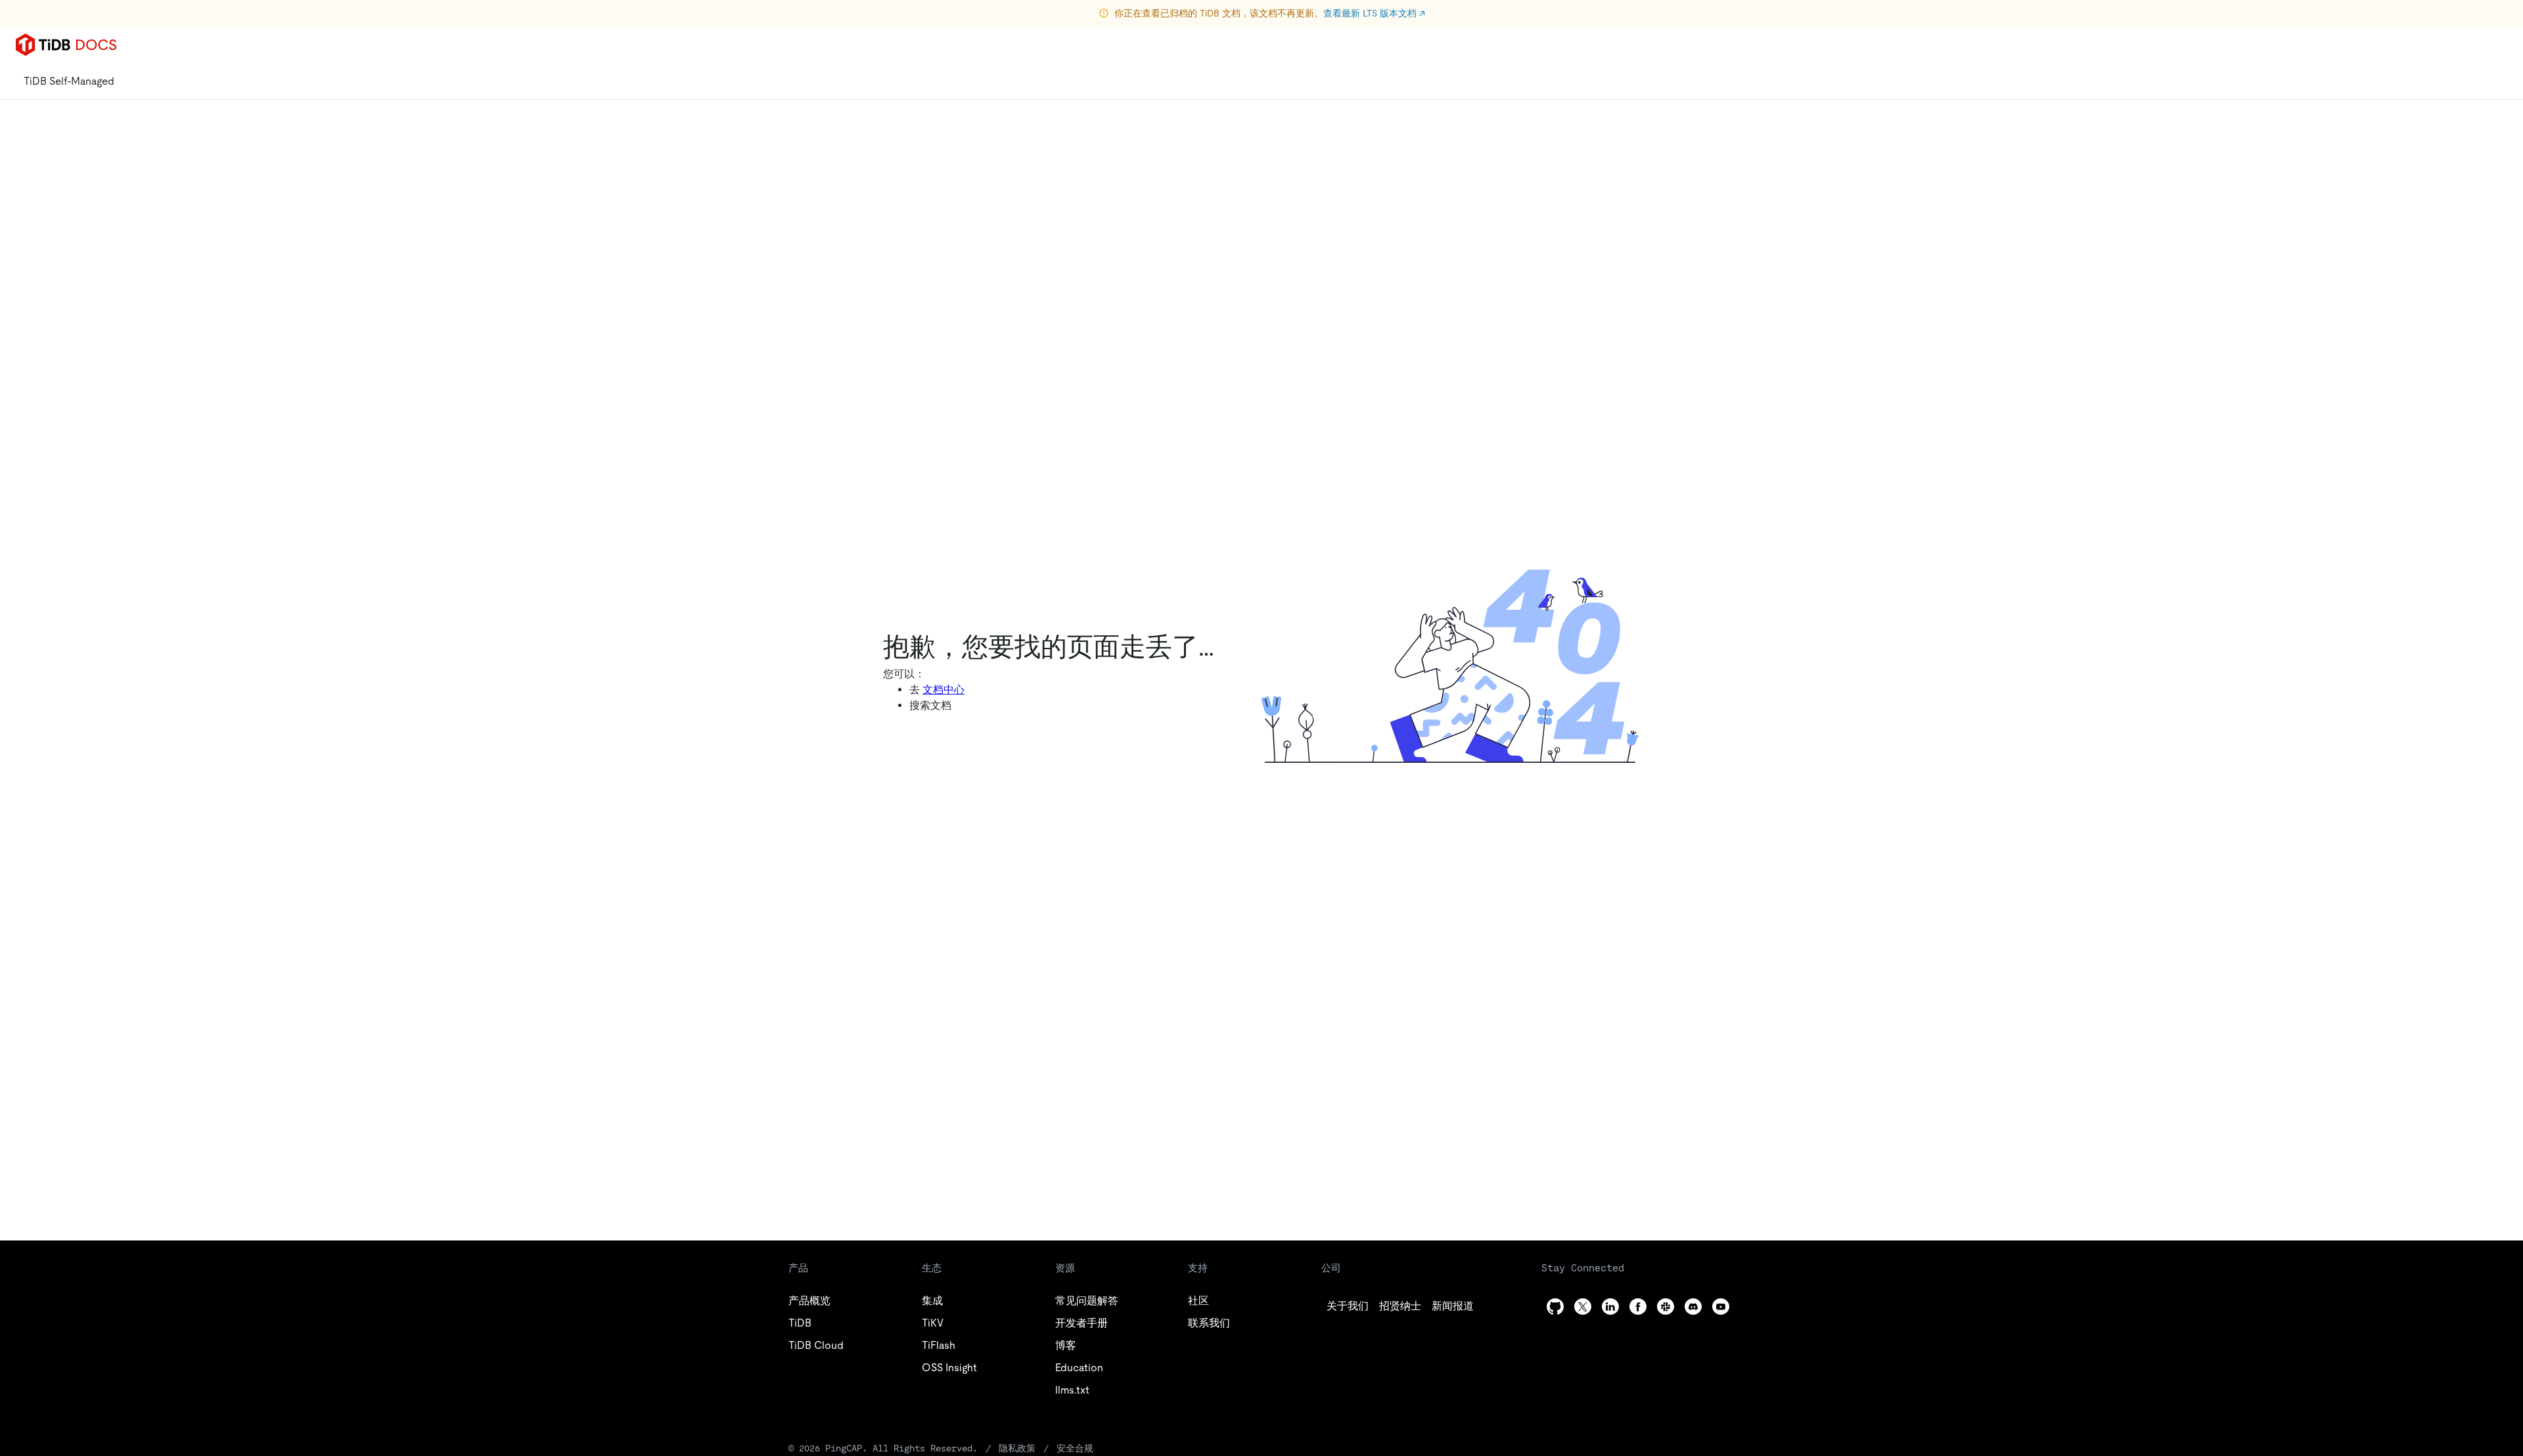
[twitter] (1583, 1307)
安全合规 (1075, 1448)
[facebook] (1638, 1307)
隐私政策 (1017, 1448)
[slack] (1666, 1307)
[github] (1555, 1307)
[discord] (1693, 1307)
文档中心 (943, 690)
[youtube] (1721, 1307)
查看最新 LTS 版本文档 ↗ (1374, 13)
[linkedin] (1610, 1307)
